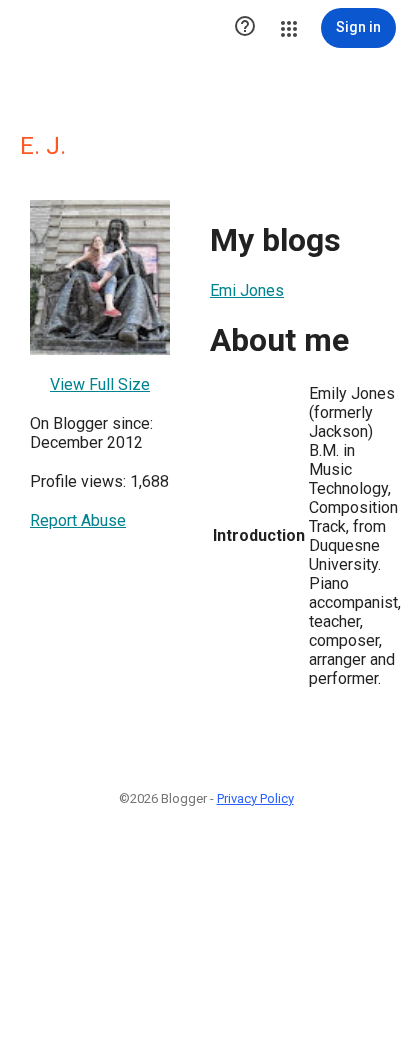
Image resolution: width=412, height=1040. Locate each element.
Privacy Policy (255, 798)
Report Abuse (78, 520)
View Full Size (100, 384)
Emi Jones (247, 290)
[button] (245, 28)
